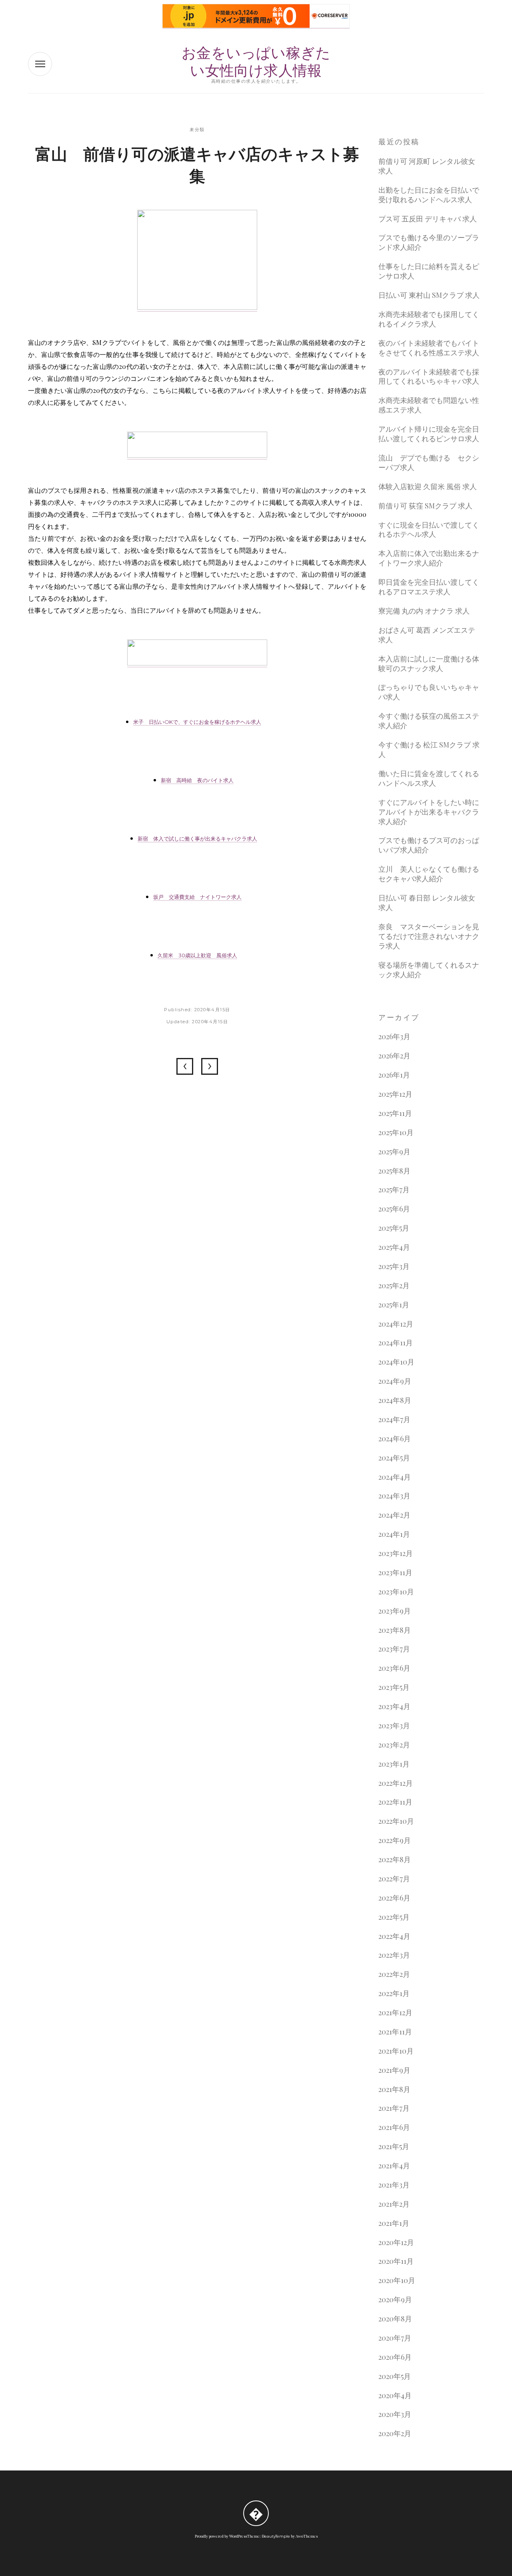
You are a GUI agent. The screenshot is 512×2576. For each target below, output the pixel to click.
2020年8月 (395, 2319)
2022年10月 (396, 1821)
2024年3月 (394, 1496)
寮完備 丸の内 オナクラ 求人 (424, 611)
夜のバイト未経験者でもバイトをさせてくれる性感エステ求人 (429, 348)
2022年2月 (394, 1974)
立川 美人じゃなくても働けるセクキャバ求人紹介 (429, 874)
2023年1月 (394, 1764)
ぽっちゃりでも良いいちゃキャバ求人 (429, 692)
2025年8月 (394, 1171)
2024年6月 (395, 1439)
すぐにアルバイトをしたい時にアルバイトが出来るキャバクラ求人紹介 (429, 812)
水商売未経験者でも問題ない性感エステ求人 (429, 405)
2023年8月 (395, 1630)
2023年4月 (394, 1706)
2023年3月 (394, 1726)
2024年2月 (394, 1515)
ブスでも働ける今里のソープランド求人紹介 (429, 242)
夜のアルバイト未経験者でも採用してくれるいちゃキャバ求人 (429, 377)
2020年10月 (397, 2280)
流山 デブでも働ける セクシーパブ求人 (429, 463)
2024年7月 (394, 1419)
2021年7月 (394, 2108)
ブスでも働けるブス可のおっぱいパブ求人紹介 (429, 845)
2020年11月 (396, 2261)
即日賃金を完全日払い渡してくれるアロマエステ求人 (429, 587)
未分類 (197, 129)
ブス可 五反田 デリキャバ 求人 (428, 219)
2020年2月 (395, 2434)
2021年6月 (394, 2127)
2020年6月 (395, 2357)
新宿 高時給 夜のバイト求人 (197, 780)
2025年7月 (394, 1190)
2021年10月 (396, 2051)
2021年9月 (394, 2070)
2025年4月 (394, 1247)
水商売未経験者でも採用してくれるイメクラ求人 (429, 319)
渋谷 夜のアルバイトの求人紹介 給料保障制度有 (185, 1066)
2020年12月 (396, 2242)
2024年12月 (396, 1324)
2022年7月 (394, 1879)
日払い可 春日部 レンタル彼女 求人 (427, 903)
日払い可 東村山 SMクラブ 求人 (429, 295)
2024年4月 (395, 1477)
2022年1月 (394, 1993)
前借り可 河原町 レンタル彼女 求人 (427, 166)
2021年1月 (394, 2223)
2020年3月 (395, 2414)
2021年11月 (395, 2032)
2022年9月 (395, 1840)
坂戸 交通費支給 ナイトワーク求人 (197, 897)
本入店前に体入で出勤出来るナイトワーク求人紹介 (429, 558)
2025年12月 (395, 1094)
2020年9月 (395, 2300)
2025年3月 (394, 1266)
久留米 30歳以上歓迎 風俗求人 (197, 955)
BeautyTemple (276, 2536)
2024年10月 (396, 1362)
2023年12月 (396, 1553)
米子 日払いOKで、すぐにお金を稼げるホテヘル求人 (197, 722)
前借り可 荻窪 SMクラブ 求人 (425, 506)
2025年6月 (394, 1209)
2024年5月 (394, 1458)
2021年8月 (394, 2089)
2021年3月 (394, 2185)
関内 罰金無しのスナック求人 (210, 1066)
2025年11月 (395, 1113)
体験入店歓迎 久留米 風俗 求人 (428, 487)
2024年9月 (395, 1381)
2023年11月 (395, 1573)
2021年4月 (394, 2166)
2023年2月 (394, 1745)
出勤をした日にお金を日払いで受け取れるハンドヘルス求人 (429, 195)
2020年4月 (395, 2396)
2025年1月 (394, 1305)
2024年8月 (395, 1400)
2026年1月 (394, 1075)
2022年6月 (394, 1898)
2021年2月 (394, 2204)
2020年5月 (395, 2376)
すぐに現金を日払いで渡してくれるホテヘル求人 (429, 530)
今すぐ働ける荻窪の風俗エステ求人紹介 (429, 721)
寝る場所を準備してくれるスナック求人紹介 (429, 970)
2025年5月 (394, 1228)
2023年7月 (394, 1649)
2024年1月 (394, 1534)
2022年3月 (394, 1955)
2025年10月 (396, 1133)
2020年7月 (395, 2338)
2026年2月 (394, 1056)
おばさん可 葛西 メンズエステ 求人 (427, 635)
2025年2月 (394, 1286)
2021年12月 (395, 2013)
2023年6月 (394, 1668)
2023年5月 (394, 1687)
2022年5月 (394, 1917)
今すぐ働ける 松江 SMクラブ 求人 (429, 750)
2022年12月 (396, 1783)
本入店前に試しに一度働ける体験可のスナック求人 (429, 664)
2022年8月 (395, 1860)
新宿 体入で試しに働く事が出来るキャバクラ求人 (197, 839)
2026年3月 (394, 1037)
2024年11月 (396, 1343)
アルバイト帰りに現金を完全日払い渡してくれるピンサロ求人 (429, 434)
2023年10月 (396, 1592)
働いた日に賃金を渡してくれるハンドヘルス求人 (429, 778)
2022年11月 (395, 1802)
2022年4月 (394, 1936)
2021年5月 (394, 2147)
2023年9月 (395, 1611)
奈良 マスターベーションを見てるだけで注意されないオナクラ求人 (429, 936)
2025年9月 (394, 1152)
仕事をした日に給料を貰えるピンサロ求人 (429, 271)
